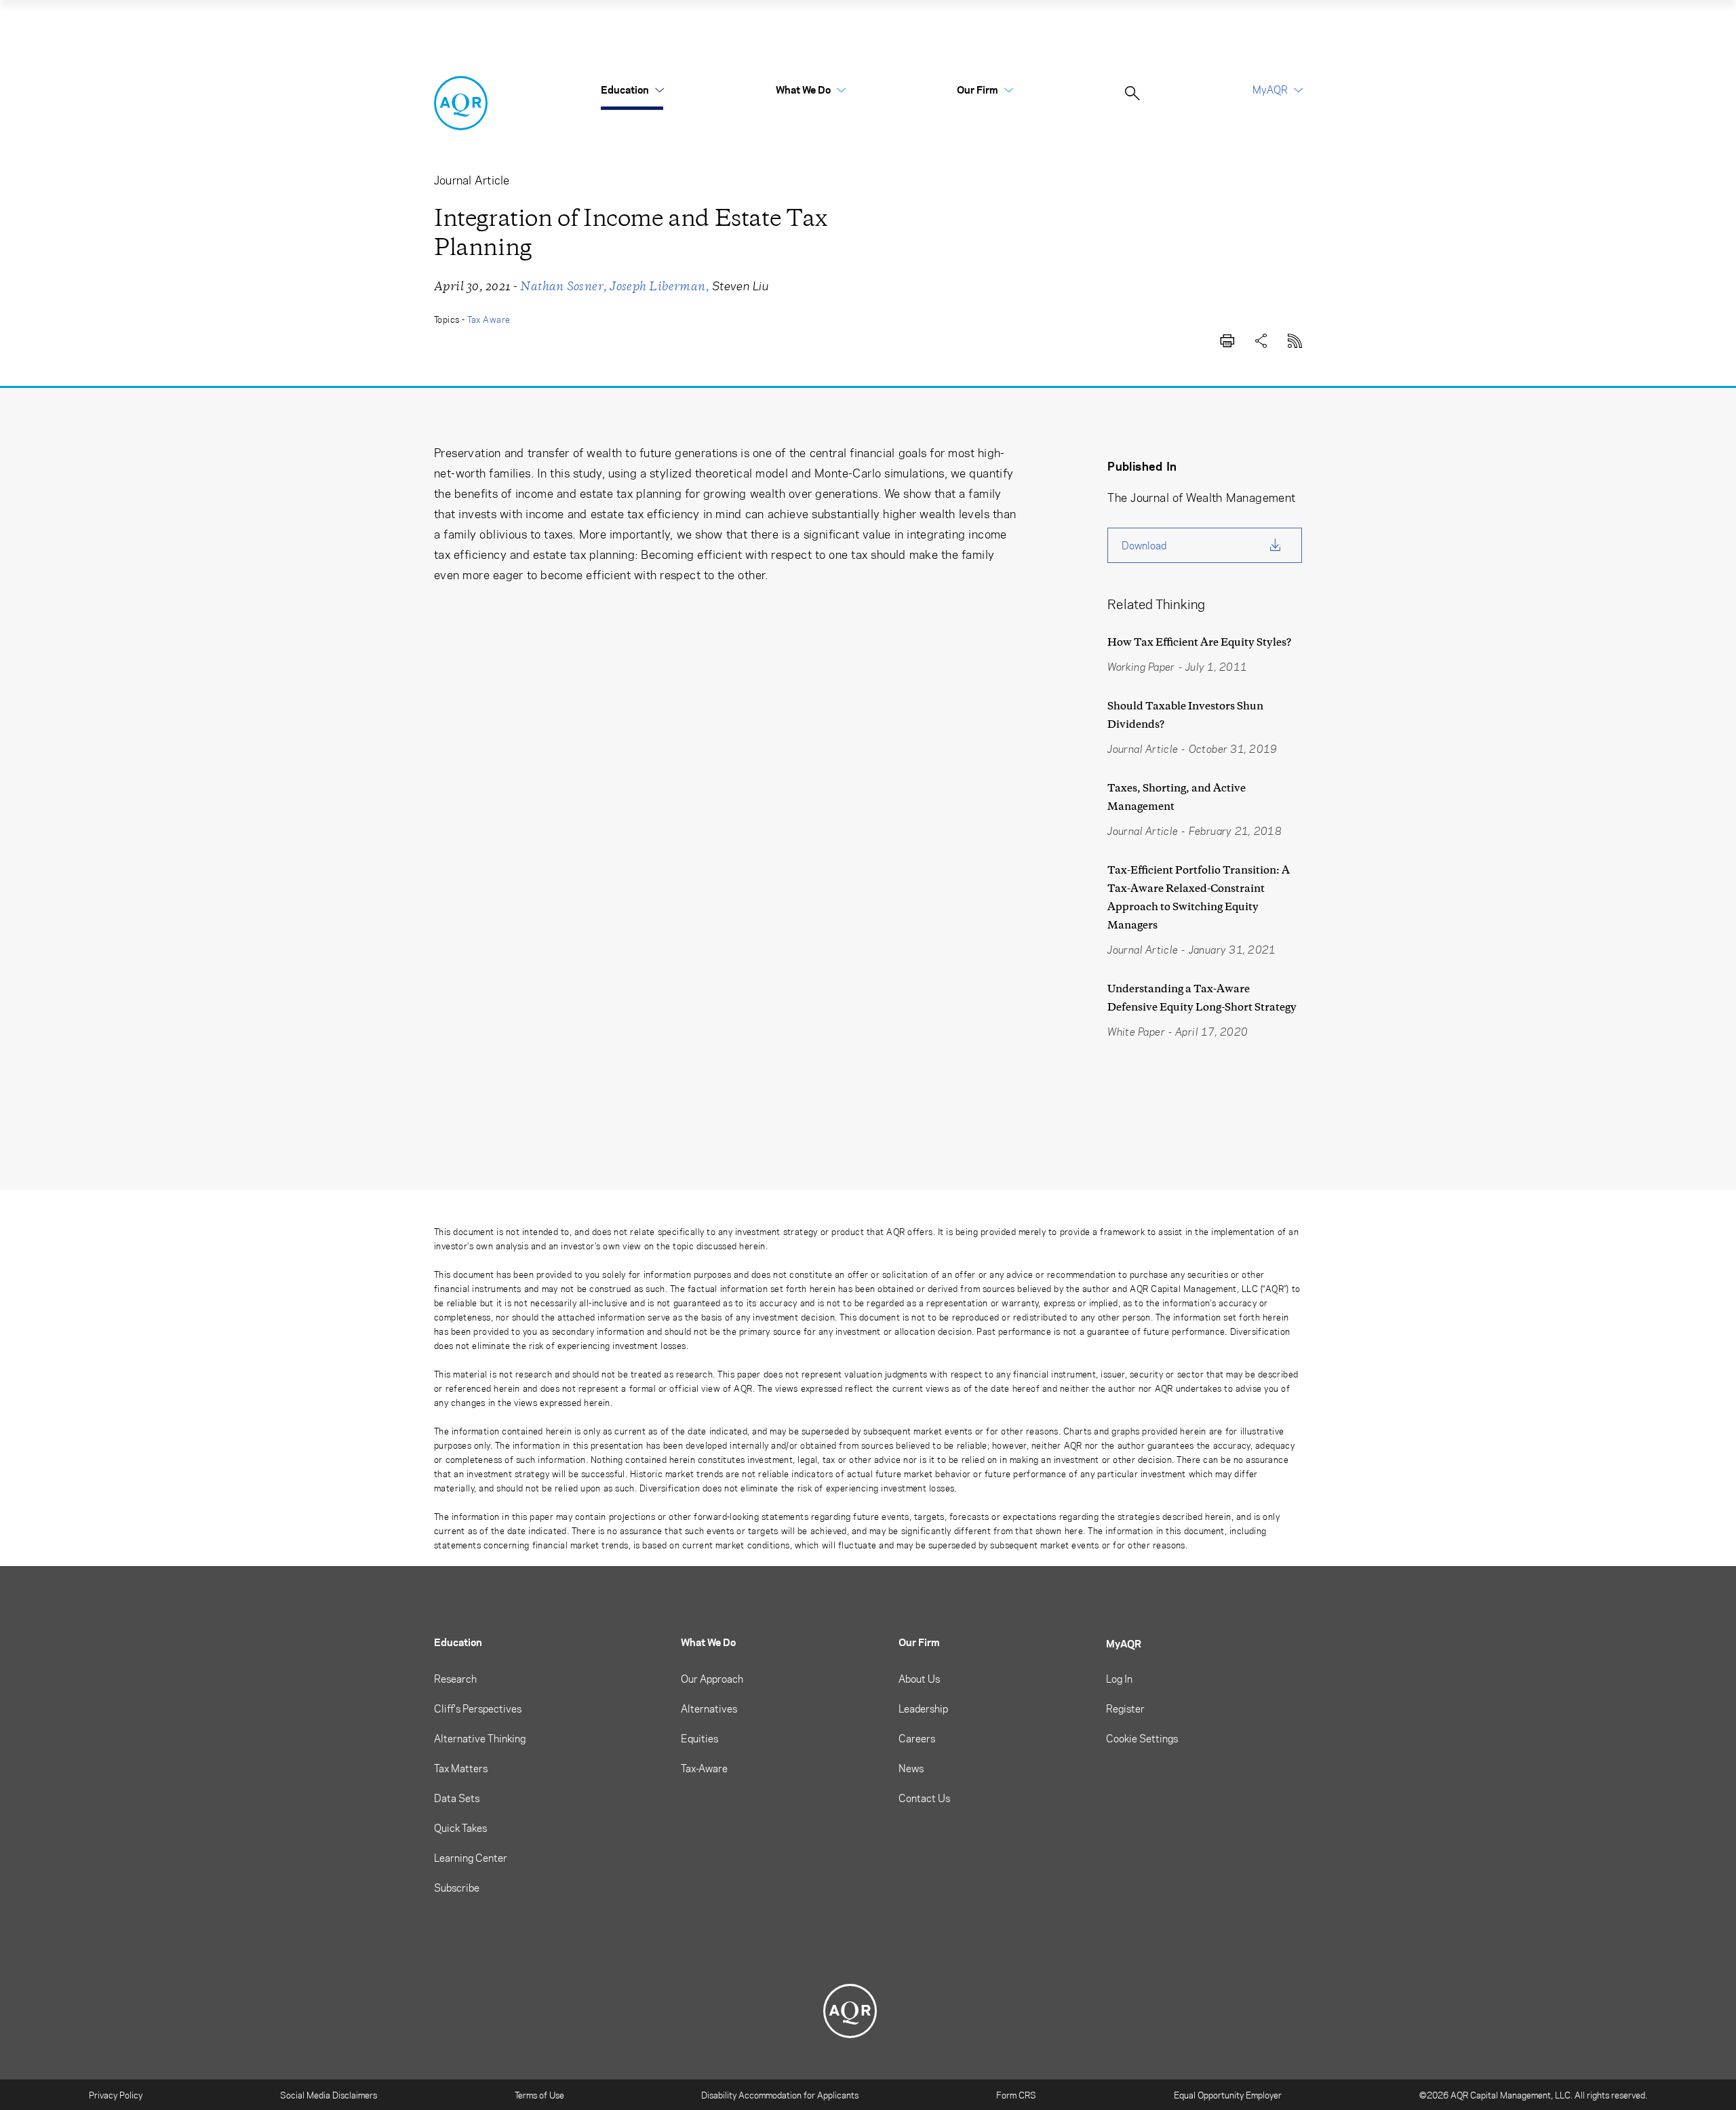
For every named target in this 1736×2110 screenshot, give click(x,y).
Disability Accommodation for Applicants (780, 2095)
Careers (917, 1738)
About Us (919, 1679)
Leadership (923, 1708)
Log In (1119, 1679)
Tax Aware (489, 319)
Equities (699, 1738)
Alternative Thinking (480, 1738)
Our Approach (712, 1679)
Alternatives (709, 1708)
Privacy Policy (116, 2095)
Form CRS (1016, 2095)
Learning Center (471, 1858)
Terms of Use (539, 2095)
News (911, 1768)
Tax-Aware (704, 1768)
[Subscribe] (1295, 338)
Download (1144, 545)
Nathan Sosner (562, 286)
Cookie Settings (1142, 1738)
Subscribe (457, 1888)
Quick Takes (460, 1828)
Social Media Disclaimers (329, 2095)
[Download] (1227, 338)
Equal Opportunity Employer (1228, 2095)
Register (1125, 1708)
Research (455, 1679)
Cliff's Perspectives (478, 1708)
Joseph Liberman (657, 286)
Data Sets (457, 1798)
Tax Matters (461, 1768)
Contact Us (924, 1798)
